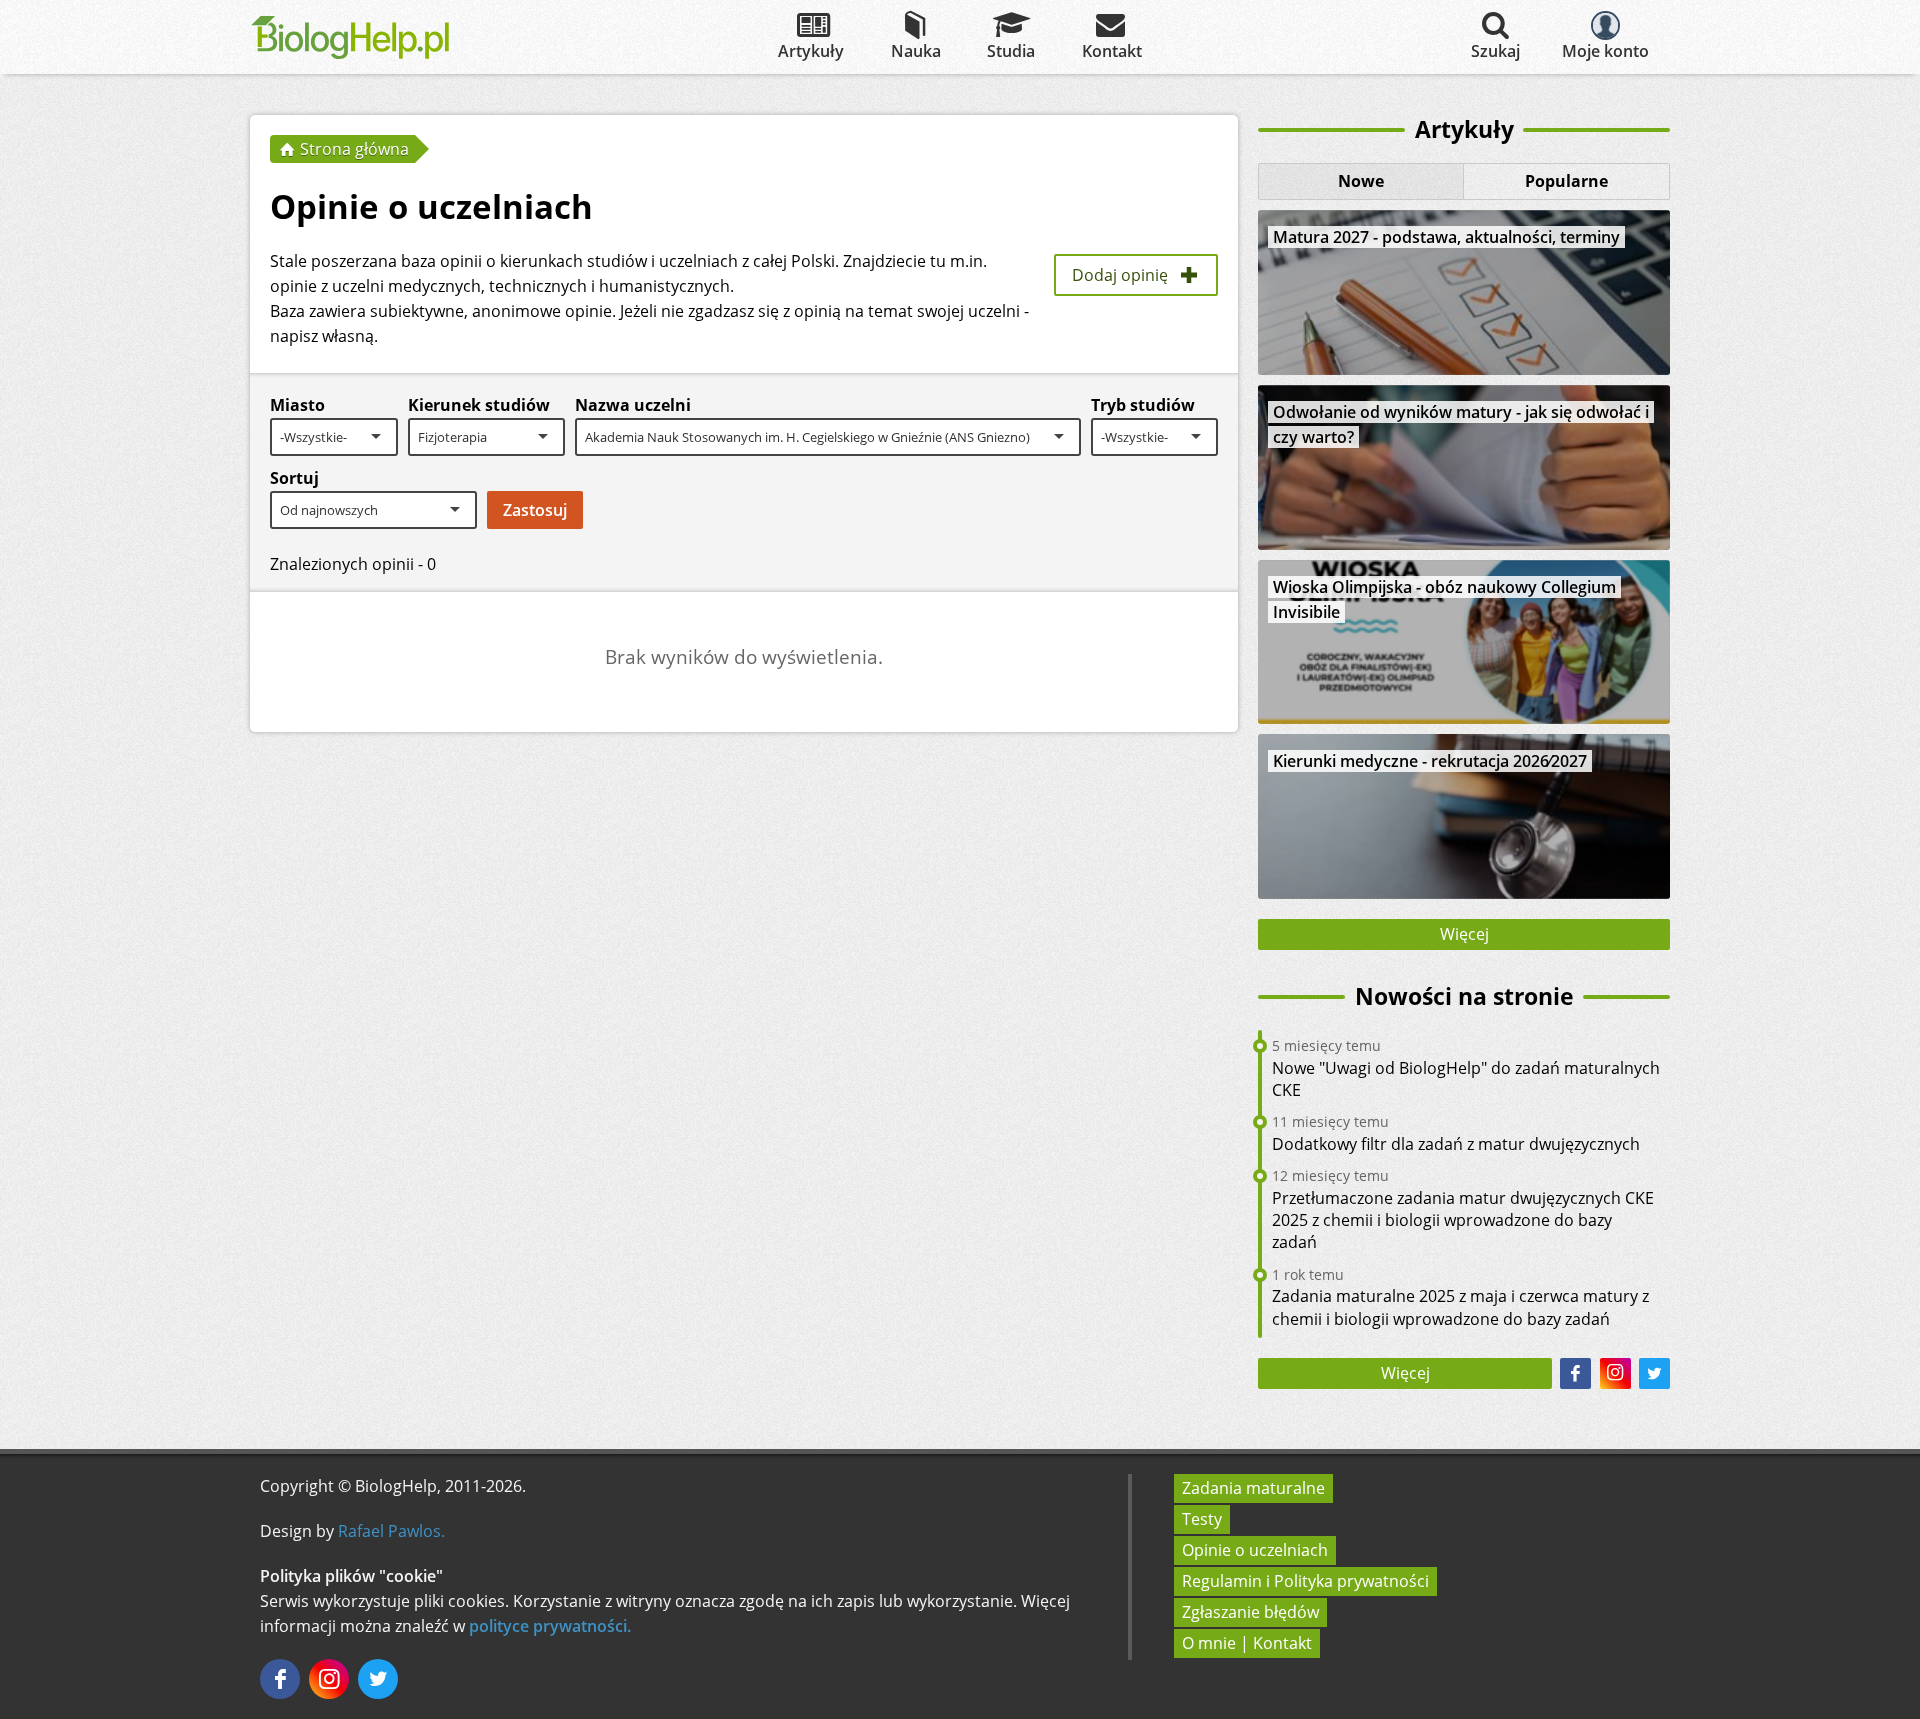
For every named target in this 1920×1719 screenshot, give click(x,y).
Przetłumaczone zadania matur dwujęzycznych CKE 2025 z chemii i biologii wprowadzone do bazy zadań (1463, 1220)
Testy (1202, 1519)
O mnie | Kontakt (1247, 1643)
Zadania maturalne (1253, 1488)
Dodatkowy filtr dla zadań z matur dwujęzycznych (1456, 1144)
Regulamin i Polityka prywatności (1305, 1581)
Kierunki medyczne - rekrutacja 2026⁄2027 (1430, 761)
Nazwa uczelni (633, 405)
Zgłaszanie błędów (1250, 1612)
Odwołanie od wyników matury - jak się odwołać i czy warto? (1461, 424)
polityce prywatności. (550, 1626)
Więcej (1464, 934)
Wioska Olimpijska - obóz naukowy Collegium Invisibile (1444, 599)
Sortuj (294, 478)
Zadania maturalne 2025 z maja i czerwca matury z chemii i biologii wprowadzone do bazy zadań (1460, 1307)
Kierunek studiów (479, 405)
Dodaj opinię (1120, 275)
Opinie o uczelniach (1255, 1550)
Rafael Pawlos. (391, 1531)
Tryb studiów (1143, 405)
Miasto (297, 405)
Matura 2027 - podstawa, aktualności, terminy (1446, 237)
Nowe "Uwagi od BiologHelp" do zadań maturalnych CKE (1466, 1079)
